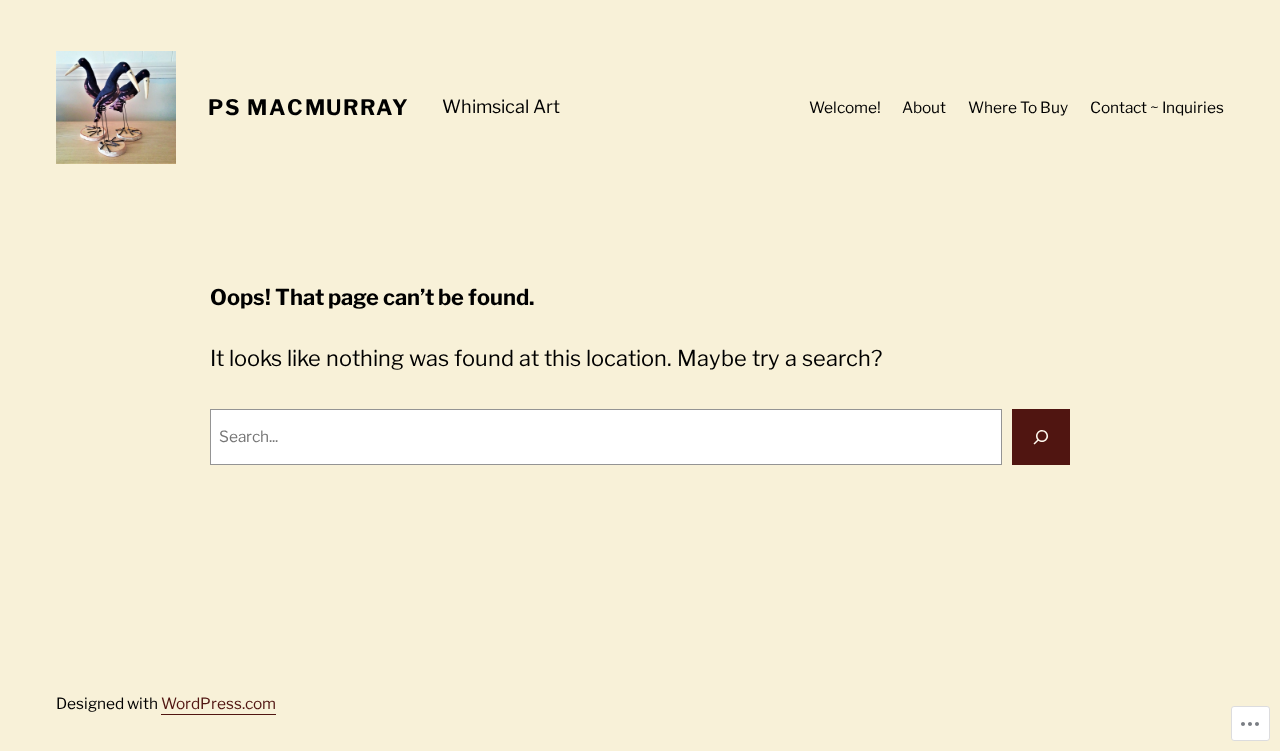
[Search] (1041, 437)
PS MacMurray (309, 107)
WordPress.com (218, 703)
